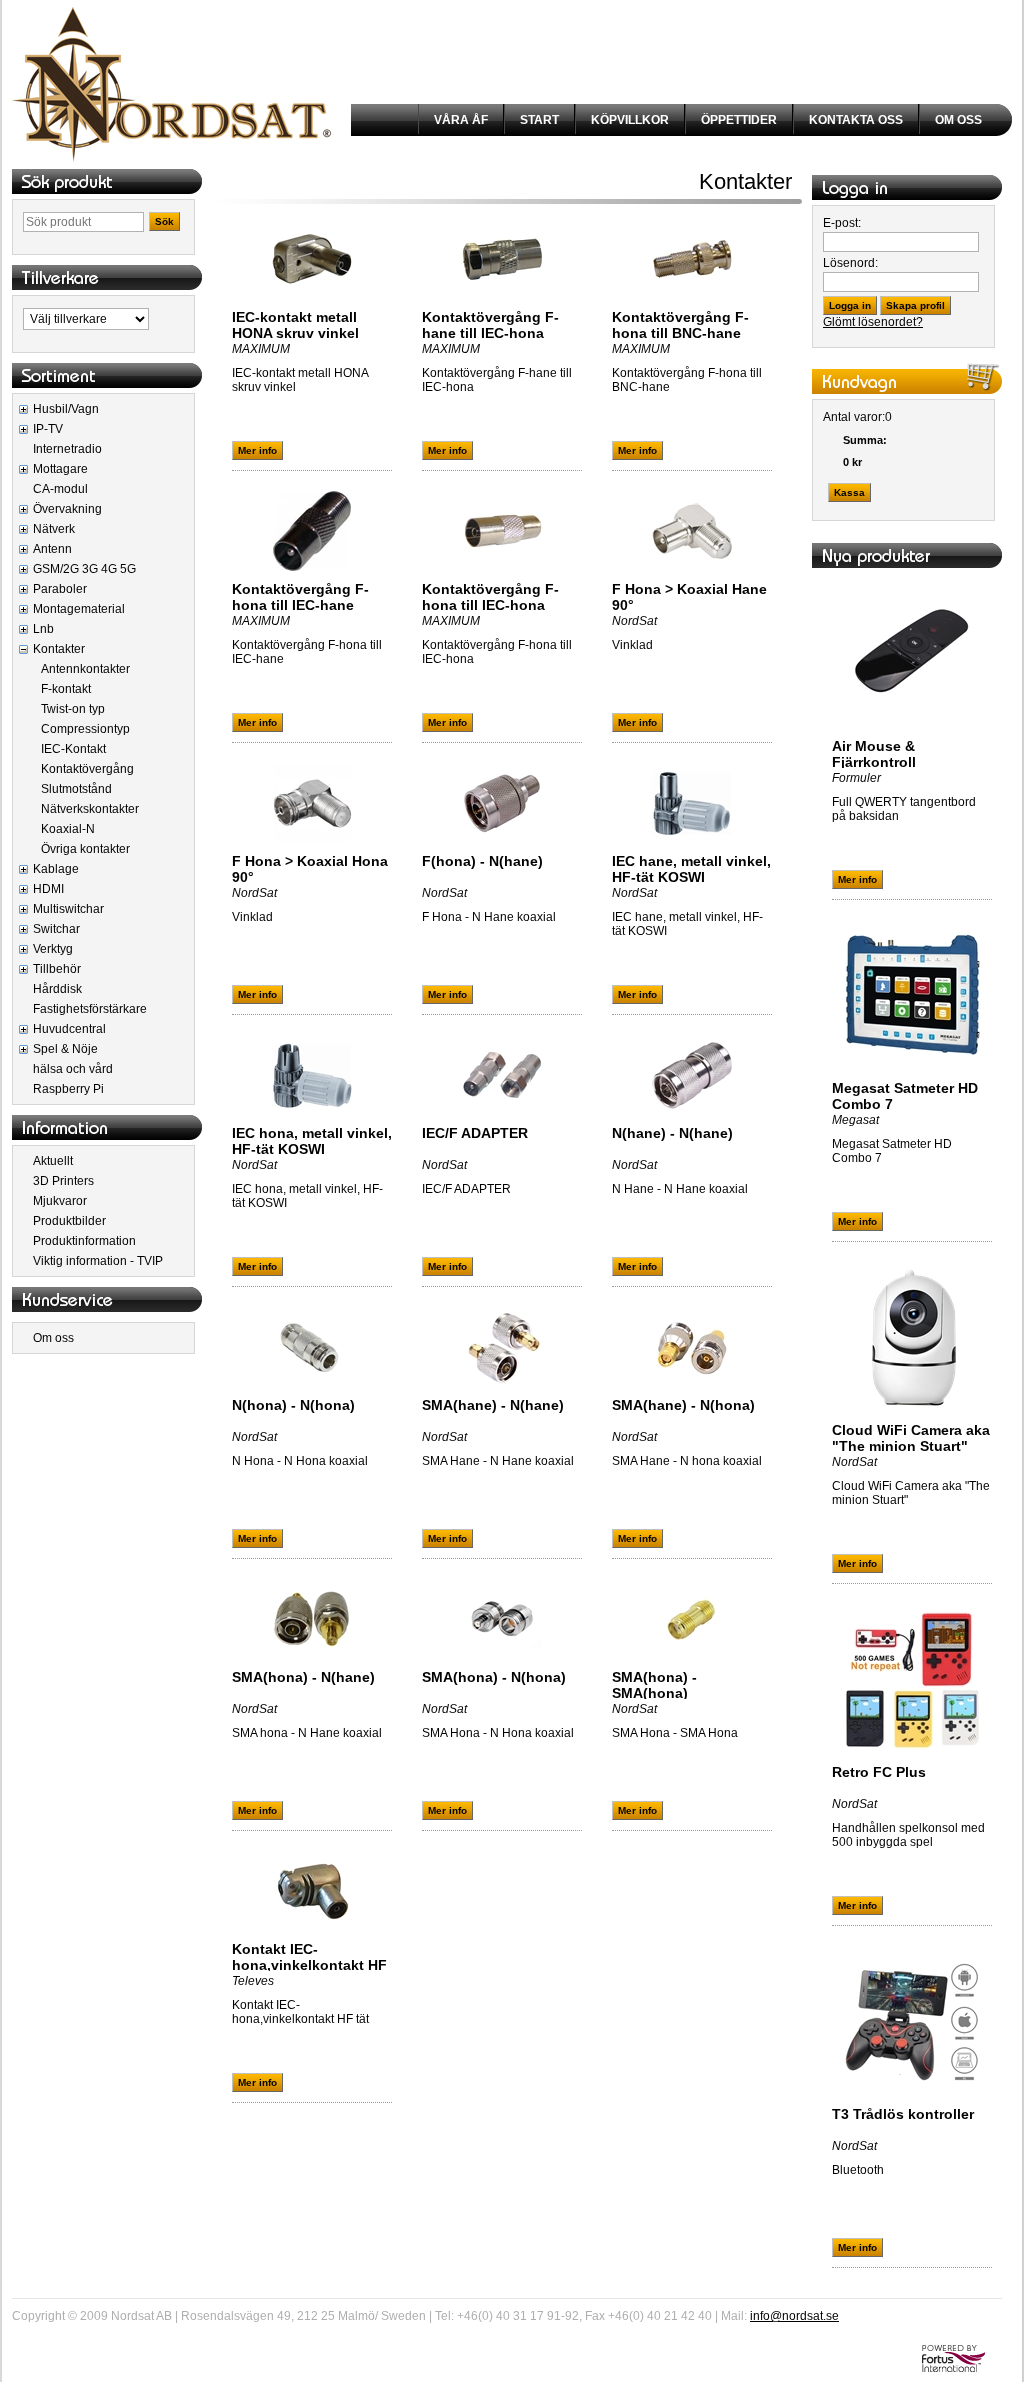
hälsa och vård (73, 1069)
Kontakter (59, 649)
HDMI (48, 889)
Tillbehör (57, 969)
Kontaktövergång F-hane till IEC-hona (490, 325)
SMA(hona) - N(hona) (494, 1677)
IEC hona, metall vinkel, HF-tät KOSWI (312, 1141)
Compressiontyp (85, 729)
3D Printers (63, 1181)
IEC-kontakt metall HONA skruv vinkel (295, 325)
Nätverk (54, 529)
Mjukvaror (60, 1201)
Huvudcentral (69, 1029)
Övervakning (67, 509)
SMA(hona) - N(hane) (303, 1677)
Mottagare (60, 469)
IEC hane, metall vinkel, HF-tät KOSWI (691, 869)
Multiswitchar (68, 909)
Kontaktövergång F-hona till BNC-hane (680, 325)
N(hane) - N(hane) (672, 1133)
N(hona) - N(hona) (293, 1405)
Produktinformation (84, 1241)
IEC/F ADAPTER (475, 1133)
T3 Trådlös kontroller (903, 2114)
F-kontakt (66, 689)
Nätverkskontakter (90, 809)
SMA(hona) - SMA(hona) (654, 1685)
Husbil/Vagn (66, 409)
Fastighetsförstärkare (90, 1009)
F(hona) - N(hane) (482, 861)
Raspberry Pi (68, 1089)
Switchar (56, 929)
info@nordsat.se (794, 2316)
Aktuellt (53, 1161)
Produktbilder (69, 1221)
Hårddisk (57, 989)
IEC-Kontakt (73, 749)
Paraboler (60, 589)
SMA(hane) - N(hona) (683, 1405)
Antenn (52, 549)
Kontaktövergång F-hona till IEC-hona (490, 597)
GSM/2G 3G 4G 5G (84, 569)
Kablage (56, 869)
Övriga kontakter (85, 849)
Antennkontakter (85, 669)
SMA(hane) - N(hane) (493, 1405)
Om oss (53, 1338)
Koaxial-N (68, 829)
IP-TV (48, 429)
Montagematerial (79, 609)
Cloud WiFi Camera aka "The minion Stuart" (911, 1438)
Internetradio (67, 449)
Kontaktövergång (87, 769)
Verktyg (53, 949)
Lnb (43, 629)
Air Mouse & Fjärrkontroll (874, 754)
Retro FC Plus (879, 1772)
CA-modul (60, 489)
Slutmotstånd (76, 789)
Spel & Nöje (65, 1049)
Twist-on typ (73, 709)
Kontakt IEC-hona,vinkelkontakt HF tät (309, 1965)
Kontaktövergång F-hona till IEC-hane (300, 597)
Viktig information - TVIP (98, 1261)
